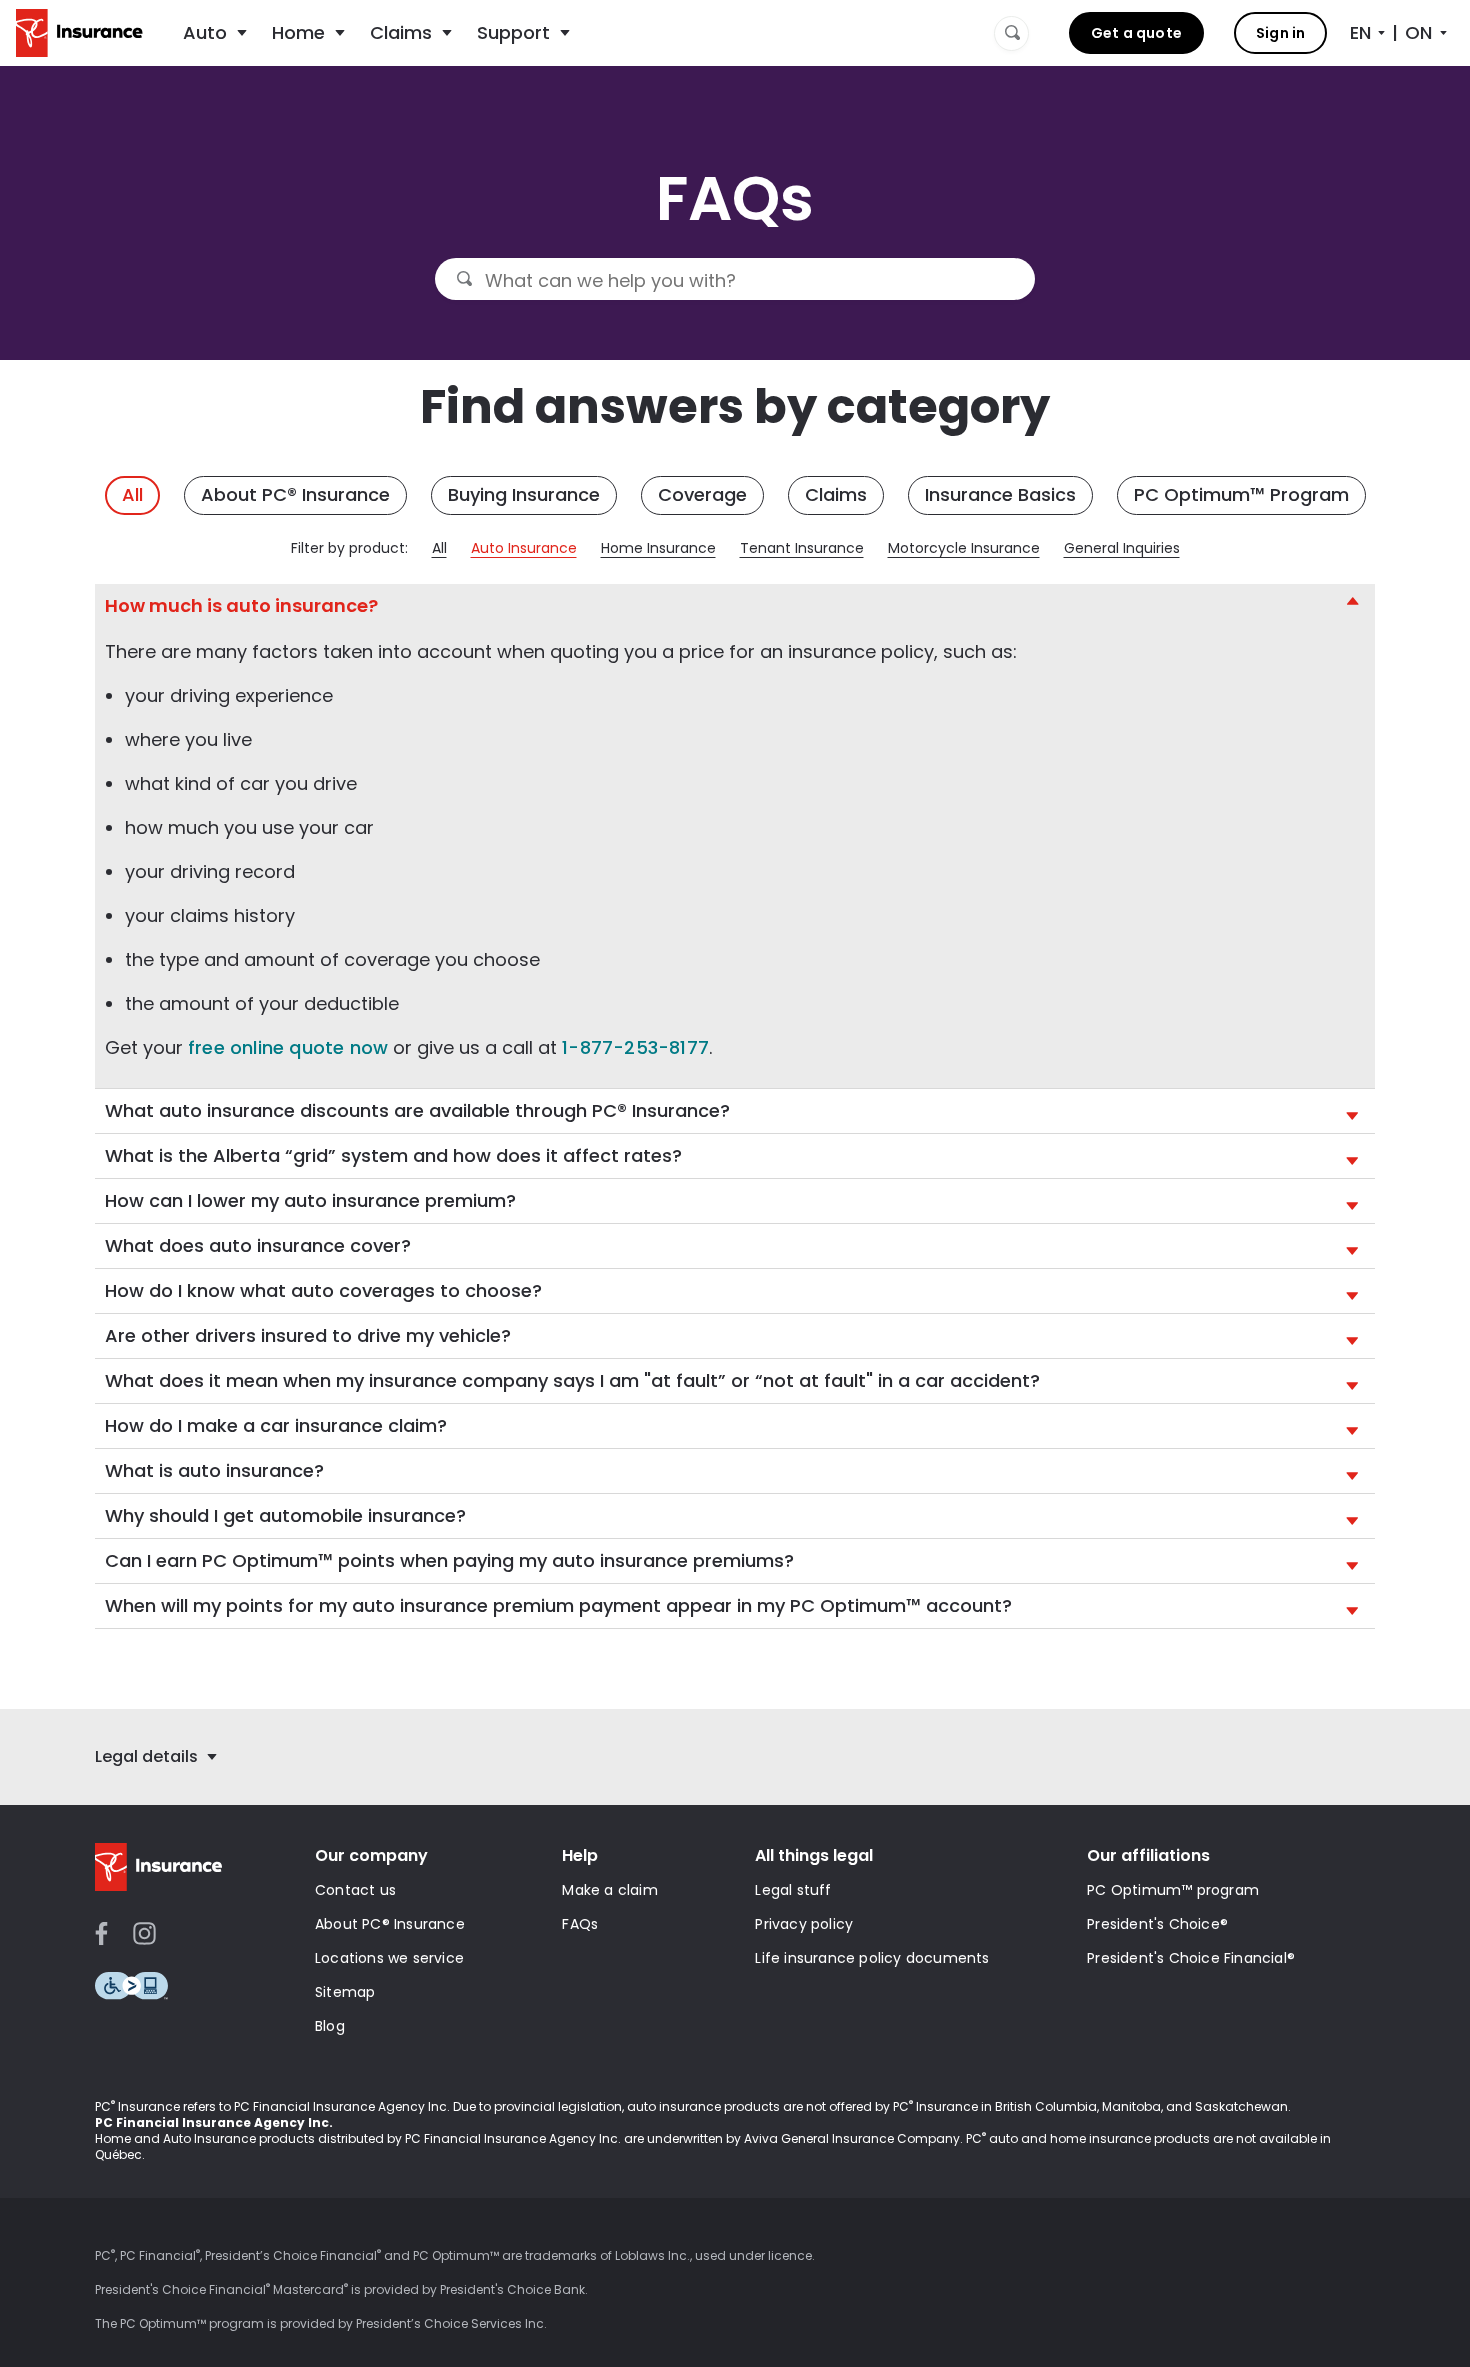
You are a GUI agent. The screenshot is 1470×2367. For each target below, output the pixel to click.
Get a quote (1136, 33)
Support (513, 32)
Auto (205, 32)
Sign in (1280, 33)
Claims (401, 32)
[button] (735, 606)
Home (298, 32)
